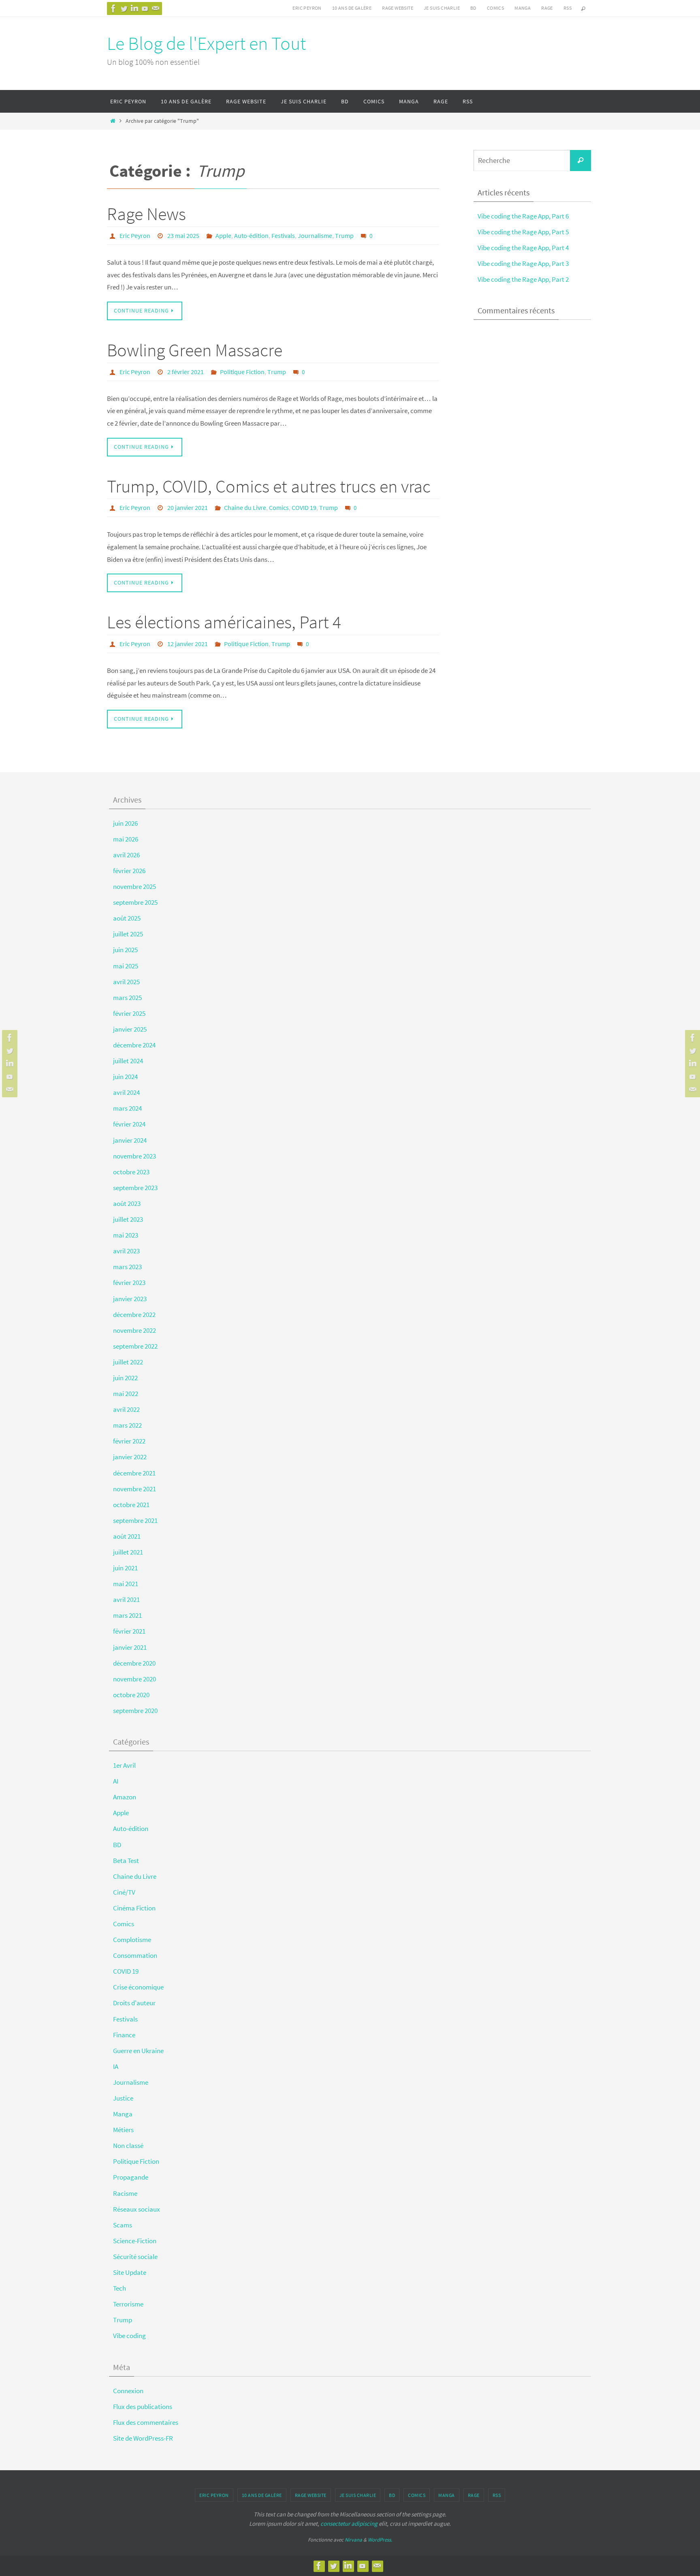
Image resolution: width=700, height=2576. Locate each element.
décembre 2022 (134, 1315)
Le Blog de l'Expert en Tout (206, 43)
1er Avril (124, 1765)
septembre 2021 (135, 1520)
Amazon (125, 1797)
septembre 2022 (135, 1346)
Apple (223, 236)
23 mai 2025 (183, 236)
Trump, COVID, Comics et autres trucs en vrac (269, 486)
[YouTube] (145, 9)
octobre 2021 (131, 1505)
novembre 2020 (134, 1679)
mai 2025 (126, 966)
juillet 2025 (128, 934)
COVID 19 (304, 507)
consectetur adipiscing (349, 2524)
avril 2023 (126, 1251)
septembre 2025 (135, 902)
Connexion (128, 2391)
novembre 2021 (134, 1489)
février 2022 (129, 1441)
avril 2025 (126, 982)
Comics (495, 8)
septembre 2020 (135, 1711)
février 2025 (129, 1013)
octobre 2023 (131, 1172)
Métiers (123, 2130)
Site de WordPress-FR (143, 2438)
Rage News (146, 214)
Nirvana (353, 2540)
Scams (123, 2225)
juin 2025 (125, 950)
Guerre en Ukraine (138, 2051)
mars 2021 (127, 1615)
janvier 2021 (130, 1647)
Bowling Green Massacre (195, 350)
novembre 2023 (134, 1156)
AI (116, 1781)
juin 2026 (125, 823)
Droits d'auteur (134, 2003)
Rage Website (398, 8)
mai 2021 (126, 1584)
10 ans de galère (352, 8)
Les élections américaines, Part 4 (224, 622)
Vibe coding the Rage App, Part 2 (523, 279)
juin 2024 (125, 1077)
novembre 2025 (134, 887)
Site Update (130, 2272)
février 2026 (129, 871)
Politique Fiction (242, 372)
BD (473, 8)
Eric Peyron (307, 8)
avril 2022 (126, 1409)
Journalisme (315, 236)
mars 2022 (127, 1425)
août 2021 (127, 1536)
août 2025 (127, 918)
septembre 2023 (135, 1188)
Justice (123, 2098)
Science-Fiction (135, 2241)
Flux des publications (143, 2407)
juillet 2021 (128, 1552)
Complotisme (132, 1940)
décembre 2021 (134, 1473)
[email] (156, 9)
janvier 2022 (130, 1457)
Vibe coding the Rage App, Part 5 (523, 232)
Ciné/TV (124, 1892)
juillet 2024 (128, 1061)
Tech (120, 2288)
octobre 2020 (131, 1695)
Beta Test (126, 1861)
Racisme (125, 2193)
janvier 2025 (130, 1029)
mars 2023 (127, 1267)
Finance (124, 2035)
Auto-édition (251, 236)
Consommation (135, 1955)
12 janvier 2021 (188, 644)
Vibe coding (129, 2336)
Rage (547, 8)
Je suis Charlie (442, 8)
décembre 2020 (134, 1663)
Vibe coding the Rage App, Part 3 (523, 263)
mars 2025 (127, 998)
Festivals (283, 236)
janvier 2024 (130, 1140)
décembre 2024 (134, 1045)
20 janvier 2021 (188, 507)
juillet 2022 (128, 1362)
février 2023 (129, 1283)
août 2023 (127, 1203)
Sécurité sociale (135, 2257)
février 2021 (129, 1631)
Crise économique (138, 1987)
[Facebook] (113, 9)
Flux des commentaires (146, 2422)
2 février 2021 (186, 372)
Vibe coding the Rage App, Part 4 (523, 248)
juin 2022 (125, 1378)
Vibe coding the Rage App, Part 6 (523, 216)
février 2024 (129, 1124)
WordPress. (380, 2540)
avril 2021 (126, 1600)
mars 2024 (127, 1108)
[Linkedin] (134, 9)
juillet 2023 (128, 1219)
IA (116, 2066)
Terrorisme (128, 2304)
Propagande (131, 2177)
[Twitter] (124, 9)
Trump (344, 236)
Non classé (128, 2146)
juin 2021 (125, 1568)
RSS (568, 8)
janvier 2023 (130, 1299)
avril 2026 (126, 855)
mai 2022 (126, 1394)
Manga (523, 8)
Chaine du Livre (245, 507)
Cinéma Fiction (134, 1908)
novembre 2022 (134, 1330)
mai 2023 (126, 1235)
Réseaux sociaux (137, 2209)
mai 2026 (126, 839)
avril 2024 (126, 1092)
